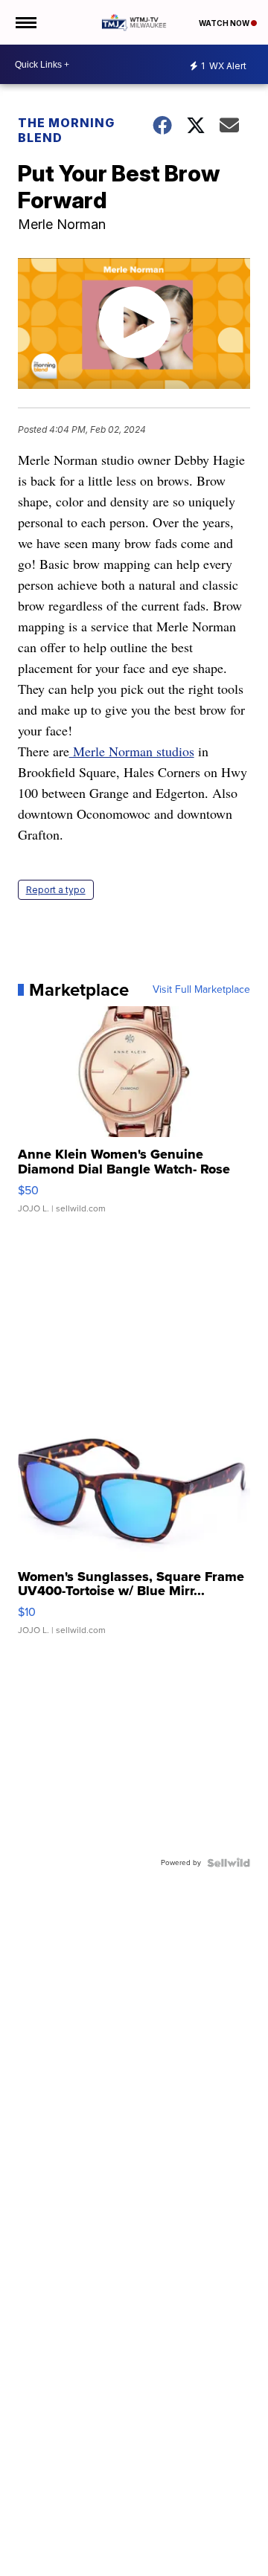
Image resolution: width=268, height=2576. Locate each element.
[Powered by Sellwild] (229, 1863)
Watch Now (225, 23)
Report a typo (56, 890)
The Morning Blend (66, 130)
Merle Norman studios (132, 751)
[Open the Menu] (25, 22)
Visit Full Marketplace (201, 990)
